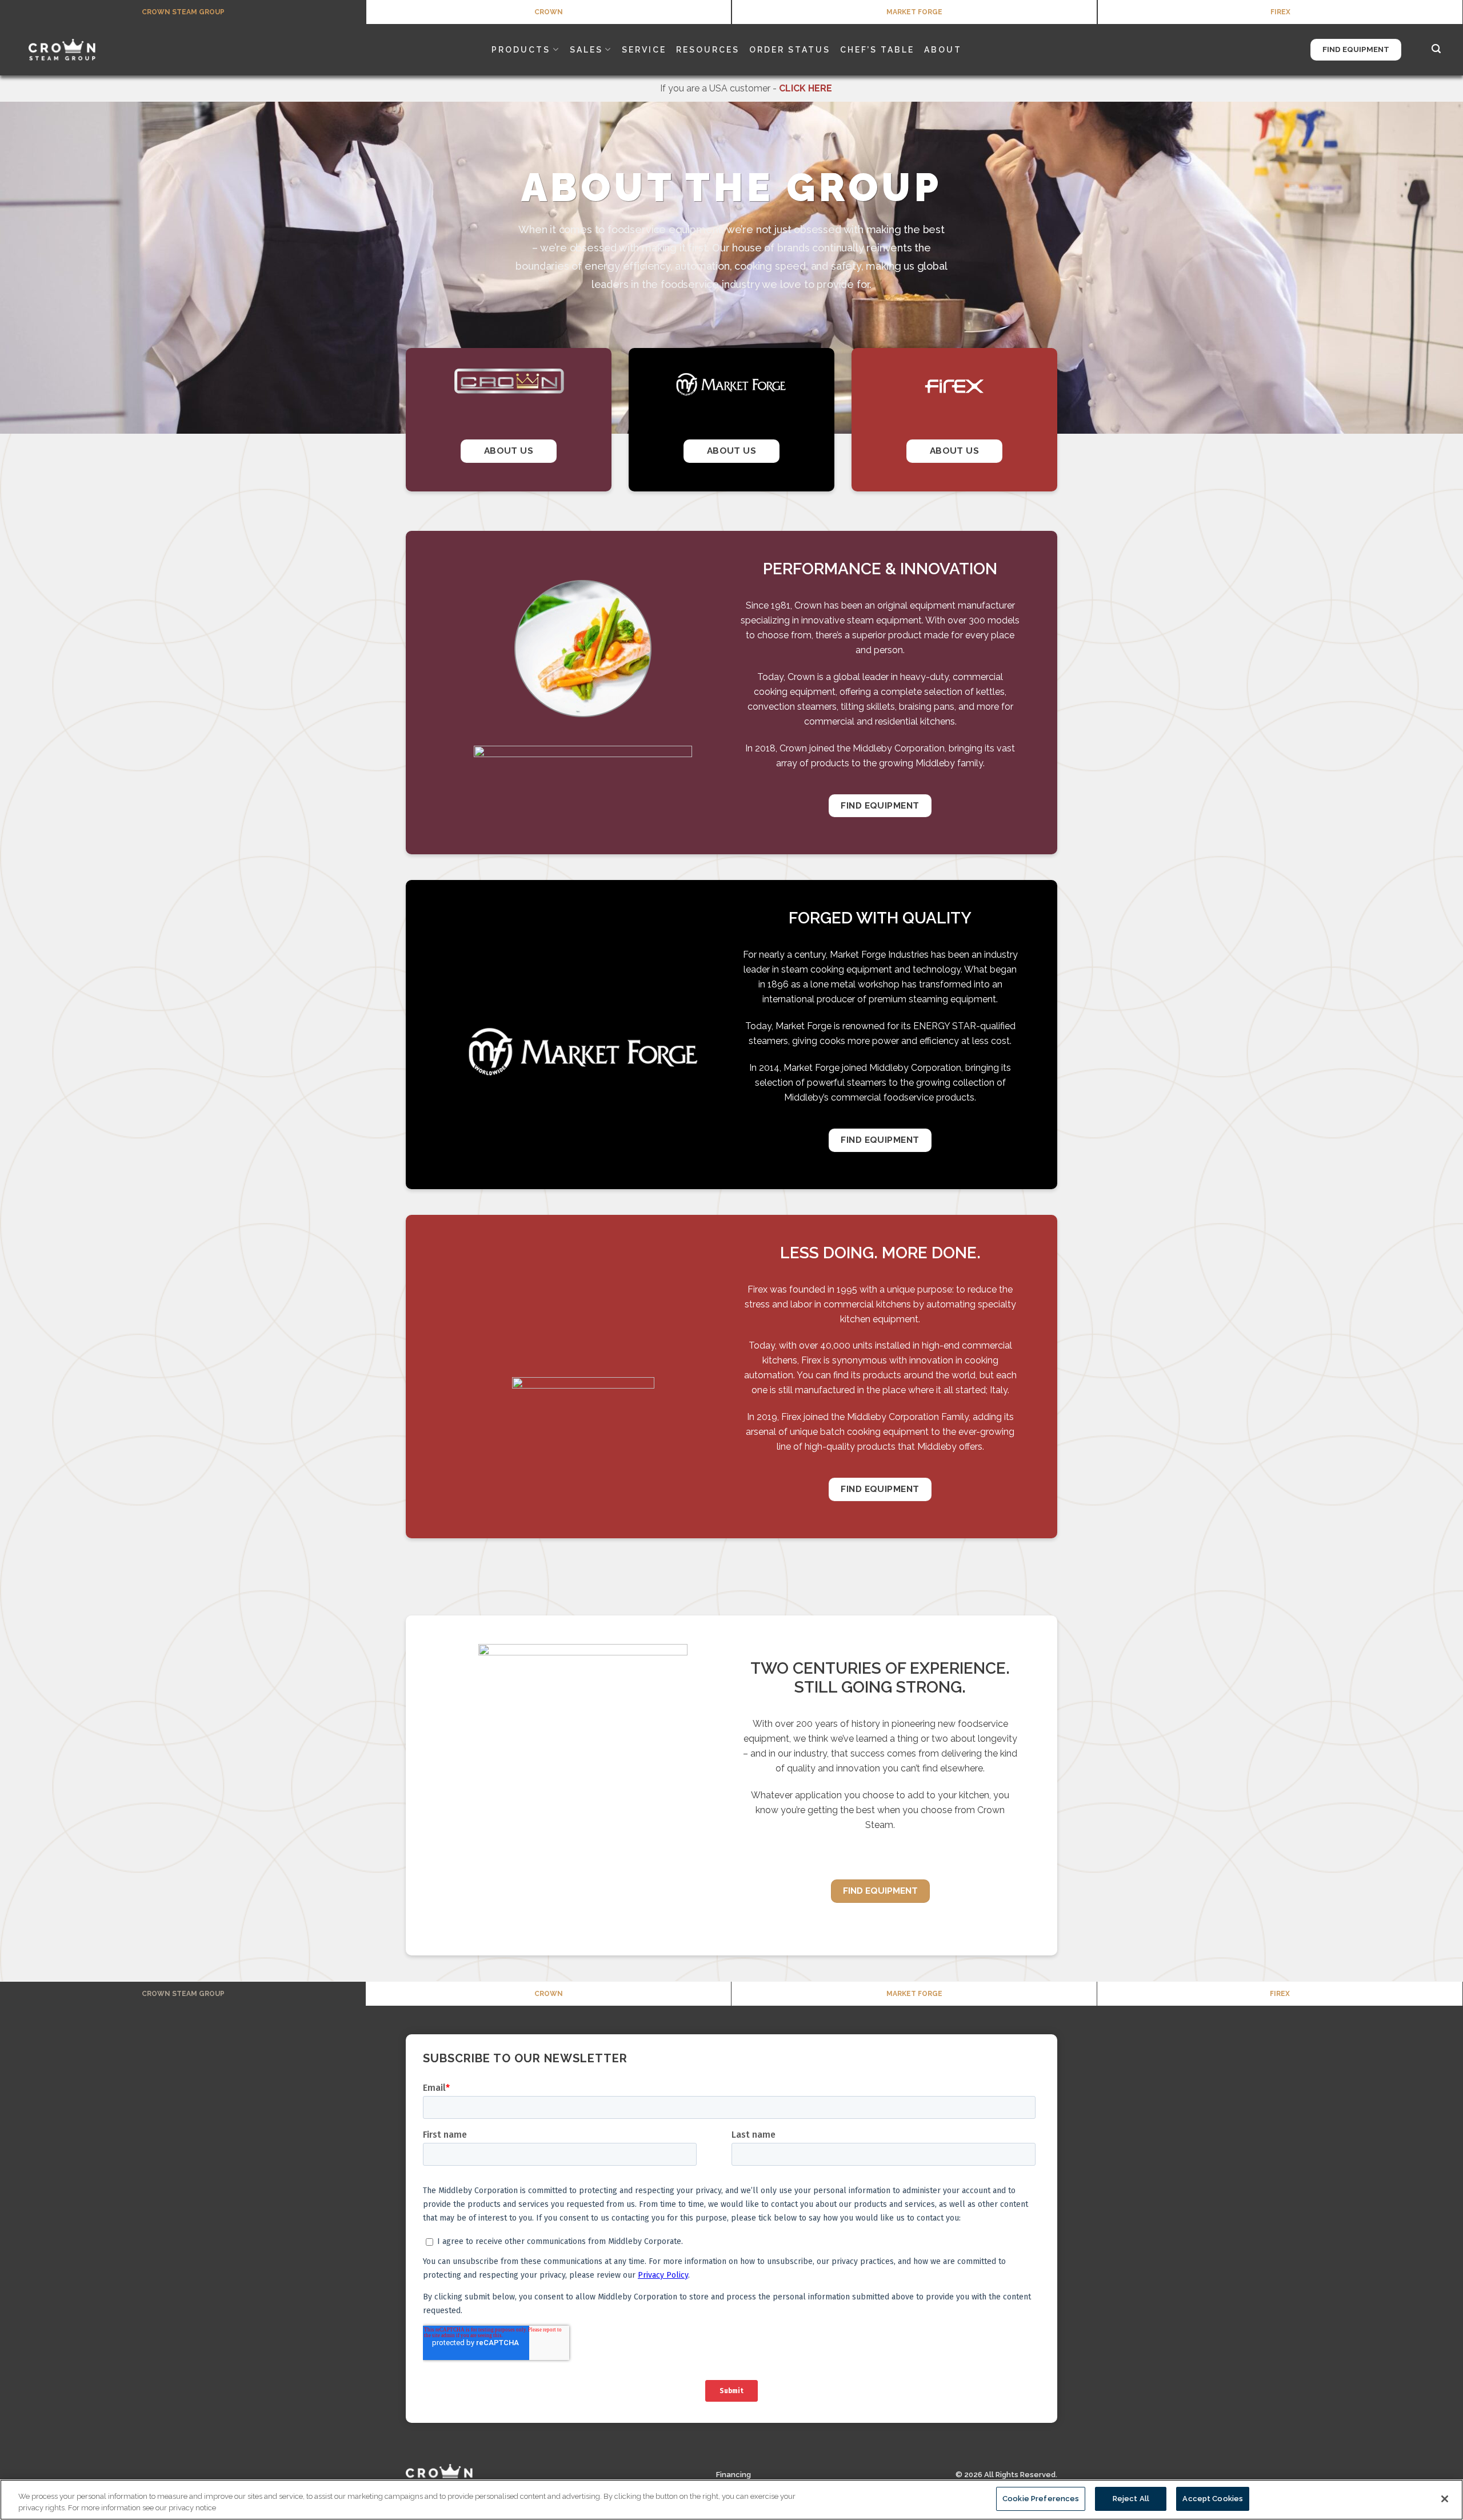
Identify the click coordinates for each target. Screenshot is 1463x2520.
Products (521, 50)
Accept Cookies (1213, 2499)
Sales (586, 50)
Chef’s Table (877, 50)
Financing (734, 2475)
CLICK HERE (806, 88)
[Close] (1445, 2499)
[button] (1437, 49)
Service (644, 50)
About (943, 50)
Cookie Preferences (1041, 2499)
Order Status (790, 50)
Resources (708, 50)
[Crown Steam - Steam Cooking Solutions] (77, 50)
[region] (731, 2500)
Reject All (1131, 2499)
